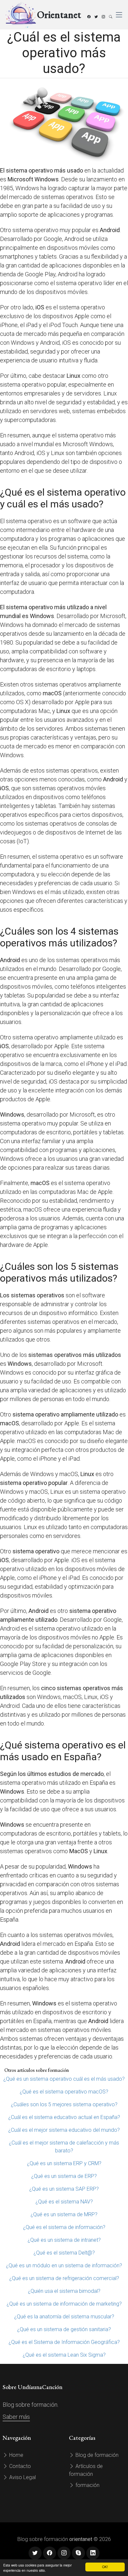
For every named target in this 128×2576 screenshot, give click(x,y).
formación (87, 2485)
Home (16, 2455)
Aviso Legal (22, 2477)
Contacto (19, 2466)
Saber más (16, 2417)
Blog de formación (96, 2455)
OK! (105, 2567)
